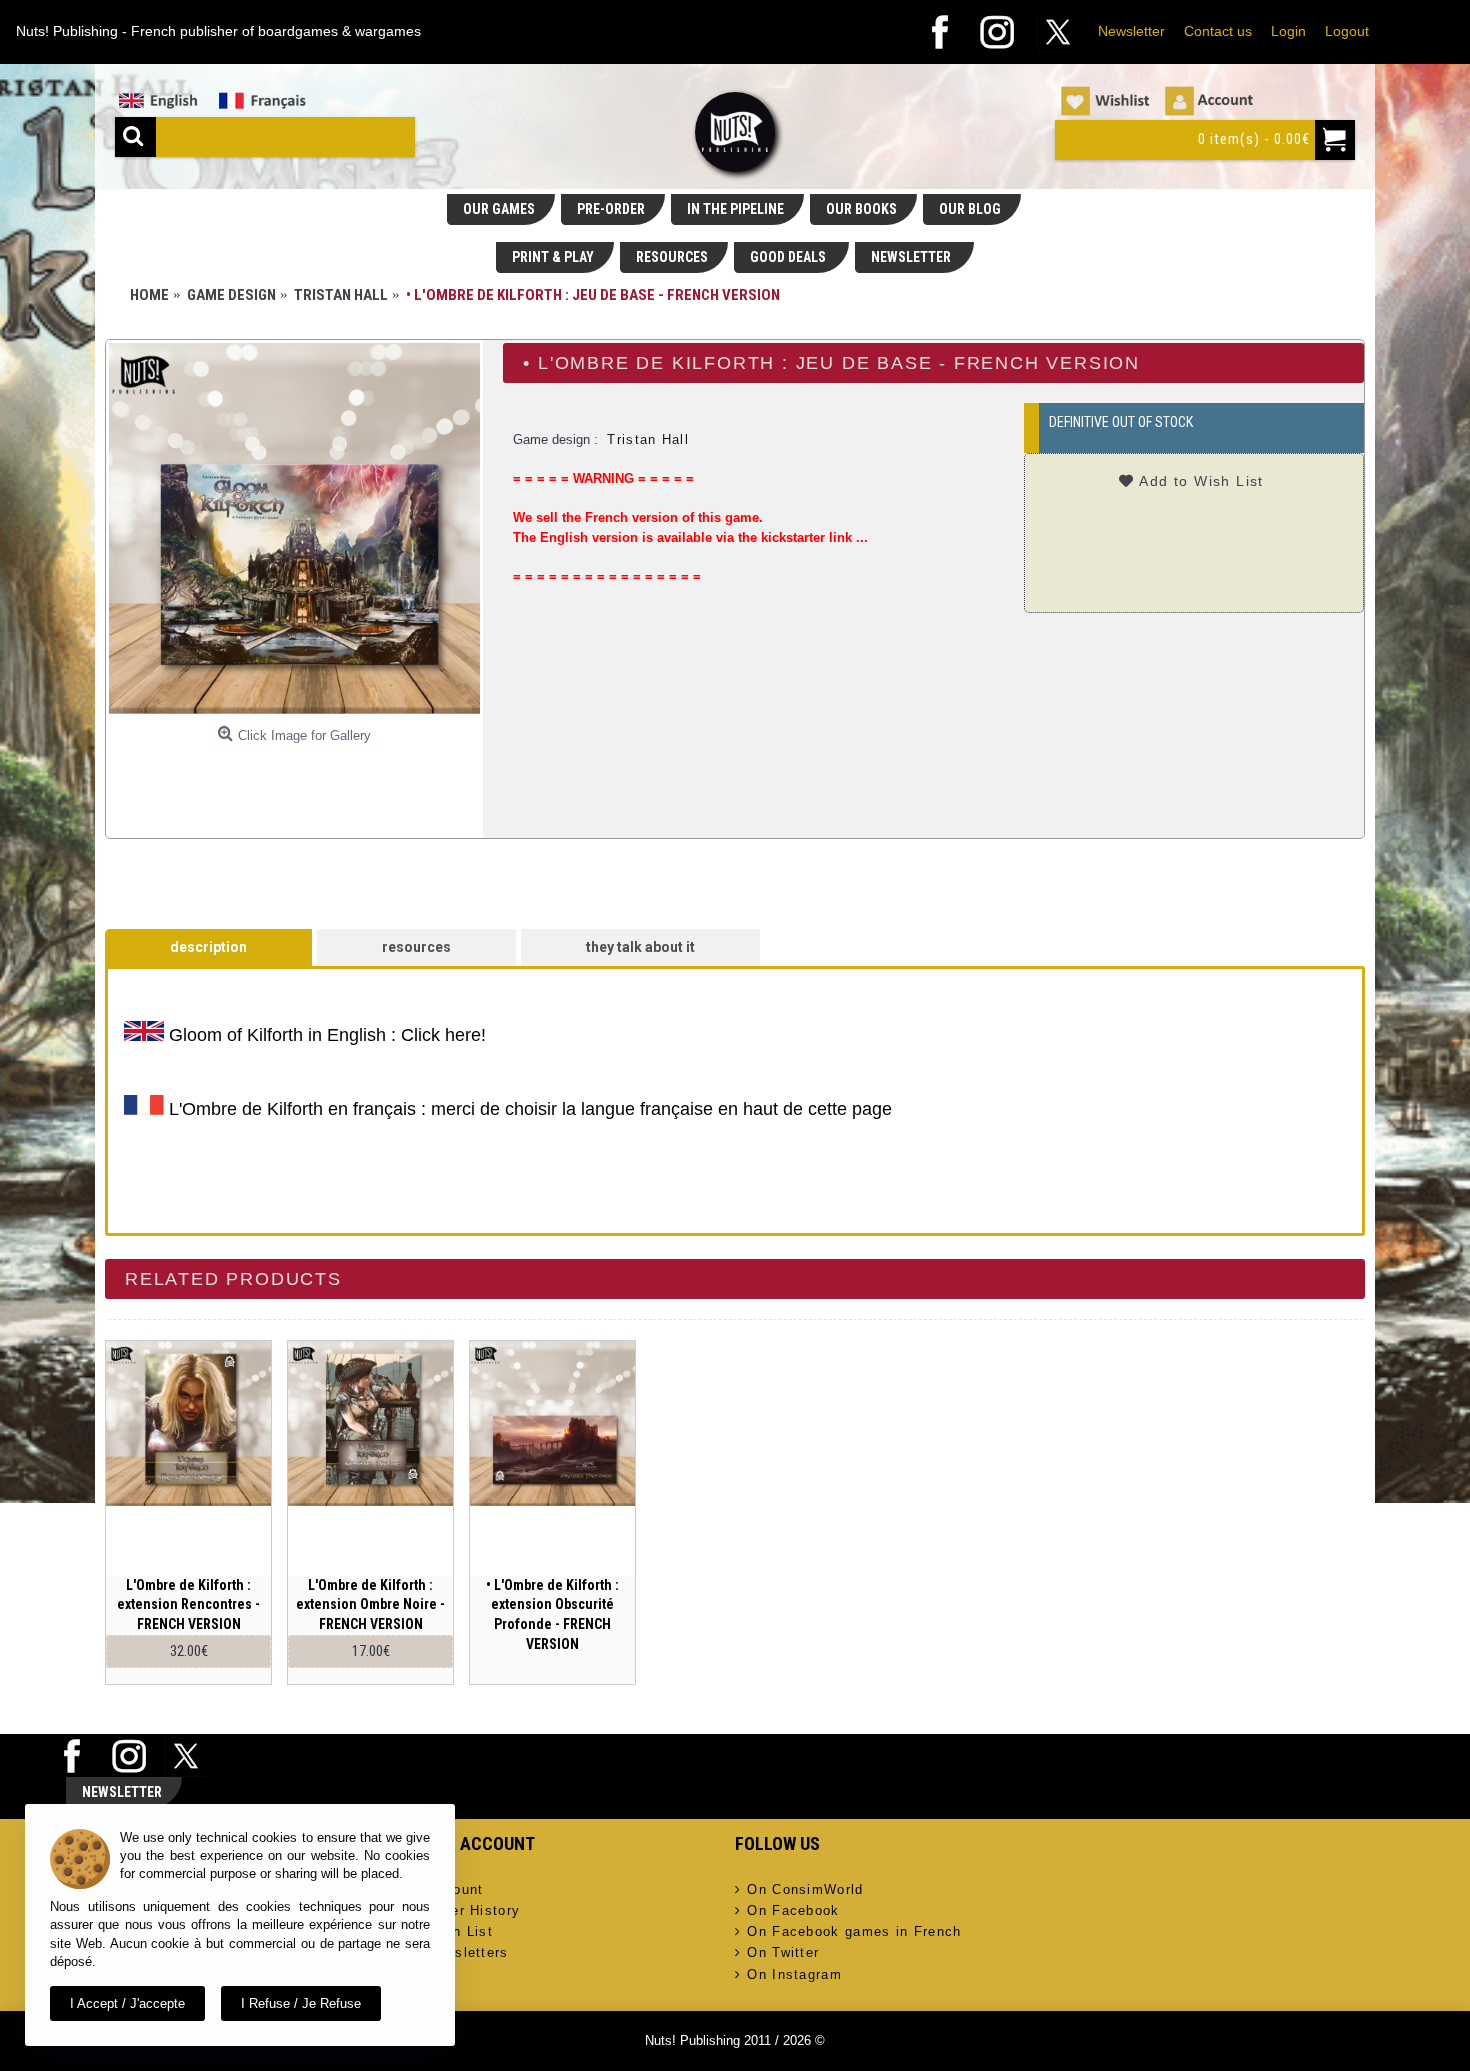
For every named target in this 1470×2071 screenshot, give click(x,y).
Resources (416, 947)
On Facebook (793, 1910)
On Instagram (794, 1974)
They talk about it (640, 947)
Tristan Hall (648, 439)
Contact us (1218, 31)
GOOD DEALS (789, 257)
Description (208, 947)
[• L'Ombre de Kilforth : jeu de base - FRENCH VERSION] (294, 528)
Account (454, 1889)
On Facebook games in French (854, 1931)
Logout (1347, 31)
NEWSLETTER (912, 257)
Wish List (460, 1931)
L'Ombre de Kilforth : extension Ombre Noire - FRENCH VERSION (370, 1604)
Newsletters (467, 1952)
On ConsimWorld (805, 1889)
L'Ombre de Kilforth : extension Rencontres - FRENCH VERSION (188, 1604)
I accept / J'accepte (127, 2003)
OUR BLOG (970, 209)
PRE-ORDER (611, 209)
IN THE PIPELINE (735, 209)
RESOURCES (672, 257)
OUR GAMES (499, 209)
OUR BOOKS (861, 209)
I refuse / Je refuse (301, 2003)
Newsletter (1131, 31)
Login (1288, 31)
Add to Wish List (1201, 481)
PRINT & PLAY (553, 257)
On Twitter (783, 1952)
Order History (473, 1910)
